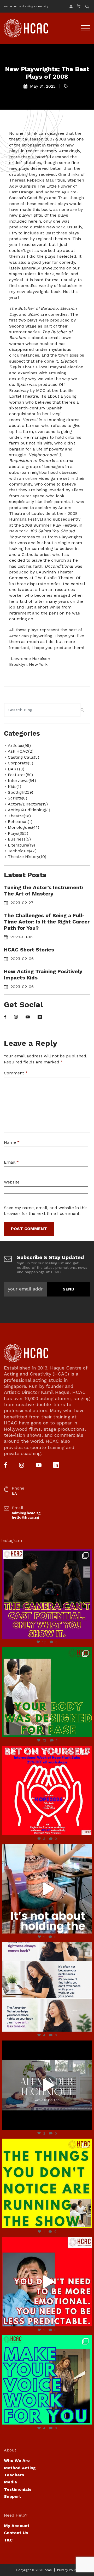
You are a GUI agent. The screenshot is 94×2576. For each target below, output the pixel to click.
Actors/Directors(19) (28, 804)
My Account (17, 2526)
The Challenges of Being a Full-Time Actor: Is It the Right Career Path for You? (47, 922)
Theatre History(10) (27, 857)
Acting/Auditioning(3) (29, 810)
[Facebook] (5, 1017)
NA (14, 1493)
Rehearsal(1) (20, 822)
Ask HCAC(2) (21, 751)
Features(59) (20, 775)
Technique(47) (22, 851)
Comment (16, 1073)
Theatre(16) (19, 816)
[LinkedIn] (40, 1017)
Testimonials (18, 2489)
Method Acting (20, 2468)
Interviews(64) (22, 780)
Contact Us (16, 2533)
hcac (48, 2570)
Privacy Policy (68, 2570)
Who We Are (17, 2461)
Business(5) (19, 839)
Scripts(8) (17, 798)
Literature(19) (21, 845)
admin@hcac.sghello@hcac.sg (26, 1515)
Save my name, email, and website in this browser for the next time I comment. (46, 1211)
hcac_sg (46, 1554)
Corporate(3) (20, 763)
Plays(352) (18, 833)
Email (11, 1162)
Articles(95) (19, 745)
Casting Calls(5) (23, 757)
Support (13, 2496)
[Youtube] (28, 1017)
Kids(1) (14, 787)
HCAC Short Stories (29, 950)
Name (12, 1142)
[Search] (82, 711)
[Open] (47, 1594)
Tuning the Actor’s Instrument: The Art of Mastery (43, 890)
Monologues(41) (23, 827)
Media (10, 2482)
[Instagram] (16, 1017)
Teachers (14, 2475)
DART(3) (16, 769)
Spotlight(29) (20, 792)
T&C (8, 2540)
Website (12, 1182)
